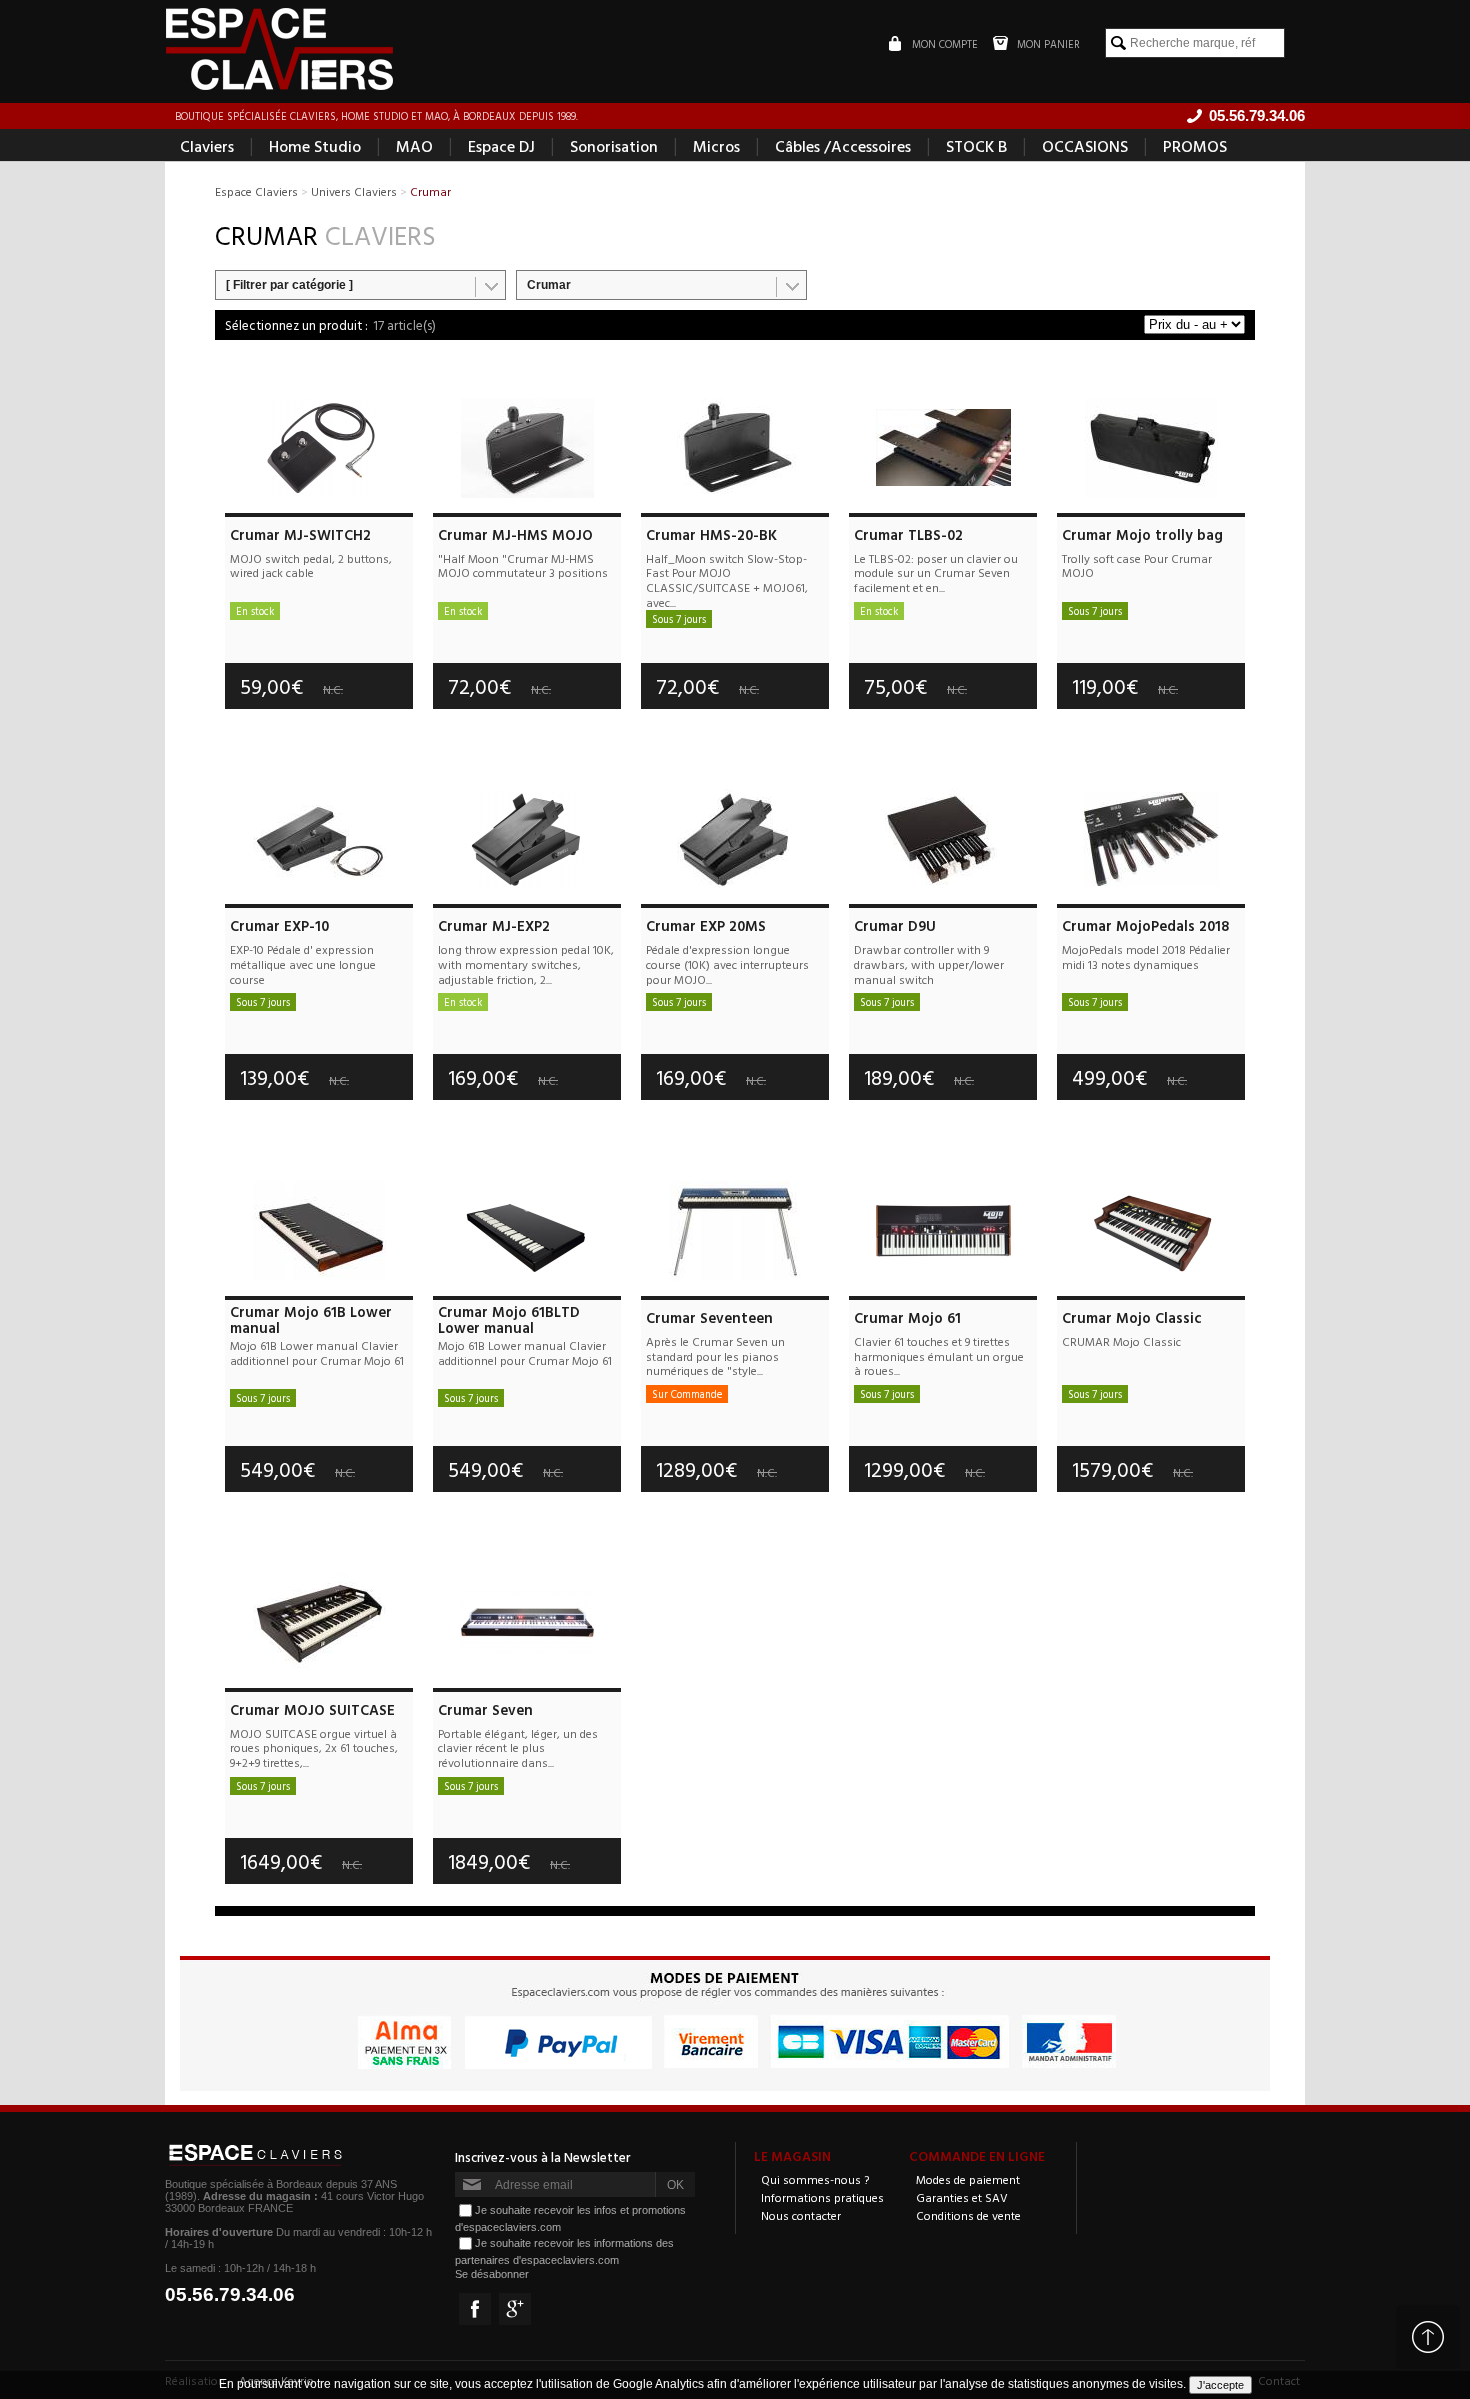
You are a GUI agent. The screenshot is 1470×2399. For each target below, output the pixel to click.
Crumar (549, 285)
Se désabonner (492, 2274)
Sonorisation (614, 146)
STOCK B (976, 146)
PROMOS (1195, 146)
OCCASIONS (1085, 146)
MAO (414, 146)
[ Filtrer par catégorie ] (289, 285)
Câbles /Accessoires (843, 146)
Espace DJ (501, 146)
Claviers (207, 146)
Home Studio (315, 146)
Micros (716, 146)
